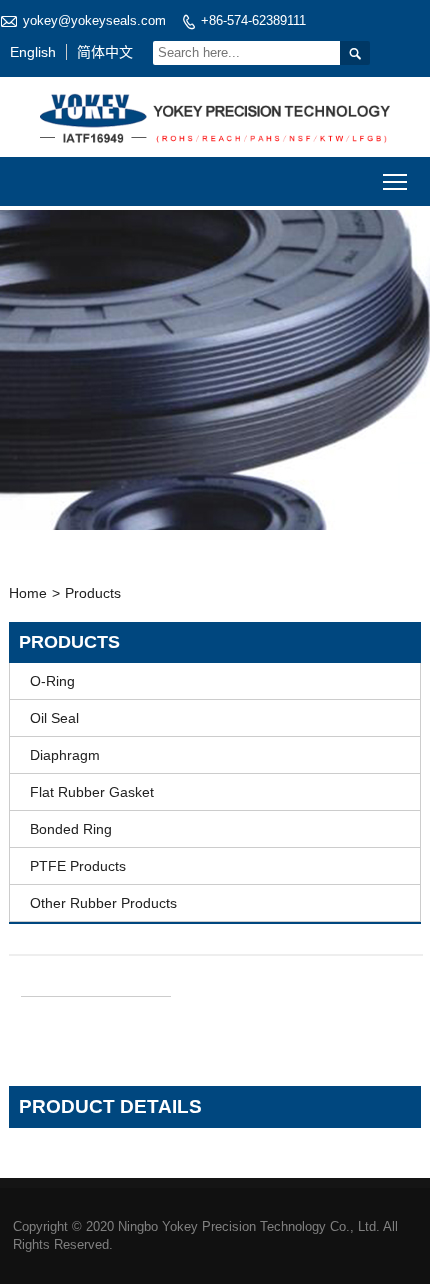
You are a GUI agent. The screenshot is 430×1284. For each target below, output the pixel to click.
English (33, 52)
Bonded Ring (71, 829)
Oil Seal (54, 718)
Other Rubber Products (103, 903)
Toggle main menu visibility (395, 181)
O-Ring (52, 681)
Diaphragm (65, 755)
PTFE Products (78, 866)
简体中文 (105, 52)
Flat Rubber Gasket (92, 792)
